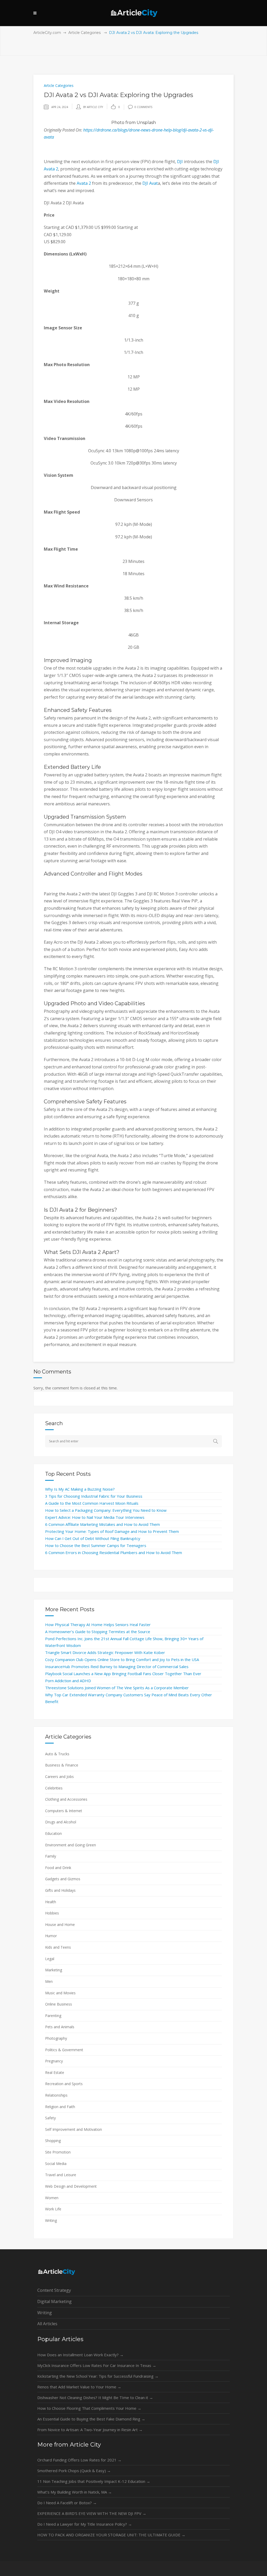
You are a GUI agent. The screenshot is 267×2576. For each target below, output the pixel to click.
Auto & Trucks (57, 1754)
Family (51, 1856)
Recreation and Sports (64, 2084)
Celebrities (54, 1788)
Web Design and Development (71, 2186)
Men (49, 1981)
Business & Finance (62, 1765)
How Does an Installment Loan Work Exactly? (80, 2355)
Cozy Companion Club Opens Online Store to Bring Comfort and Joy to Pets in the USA (122, 1659)
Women (52, 2198)
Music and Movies (60, 1993)
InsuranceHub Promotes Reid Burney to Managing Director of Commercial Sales (117, 1667)
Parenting (53, 2016)
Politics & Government (64, 2050)
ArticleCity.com (47, 33)
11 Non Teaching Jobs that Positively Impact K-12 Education (94, 2481)
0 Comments (143, 107)
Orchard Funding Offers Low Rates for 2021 (79, 2460)
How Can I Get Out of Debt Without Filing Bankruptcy (93, 1538)
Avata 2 (84, 183)
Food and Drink (58, 1868)
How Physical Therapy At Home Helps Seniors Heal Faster (98, 1625)
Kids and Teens (58, 1947)
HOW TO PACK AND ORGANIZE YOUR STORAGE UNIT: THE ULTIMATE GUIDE (111, 2535)
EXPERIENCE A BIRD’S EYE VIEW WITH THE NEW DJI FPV (92, 2513)
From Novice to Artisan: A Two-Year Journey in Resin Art (90, 2430)
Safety (50, 2118)
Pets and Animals (60, 2027)
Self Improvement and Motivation (74, 2129)
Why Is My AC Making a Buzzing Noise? (80, 1489)
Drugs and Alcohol (61, 1822)
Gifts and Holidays (60, 1890)
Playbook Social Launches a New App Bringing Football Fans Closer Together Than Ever (123, 1674)
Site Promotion (58, 2152)
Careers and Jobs (59, 1777)
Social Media (56, 2164)
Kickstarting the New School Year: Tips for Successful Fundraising (98, 2376)
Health (51, 1902)
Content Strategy (54, 2290)
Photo (118, 123)
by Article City (93, 107)
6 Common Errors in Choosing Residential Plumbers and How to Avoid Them (114, 1552)
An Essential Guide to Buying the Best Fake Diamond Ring (91, 2419)
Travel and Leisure (61, 2175)
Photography (56, 2038)
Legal (50, 1959)
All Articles (47, 2324)
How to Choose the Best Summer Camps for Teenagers (96, 1545)
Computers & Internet (64, 1811)
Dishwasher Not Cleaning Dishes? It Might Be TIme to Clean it (95, 2397)
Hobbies (52, 1913)
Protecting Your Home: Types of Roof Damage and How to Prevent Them (112, 1531)
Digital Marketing (54, 2301)
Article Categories (84, 33)
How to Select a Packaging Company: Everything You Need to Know (106, 1510)
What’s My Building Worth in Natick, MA (75, 2492)
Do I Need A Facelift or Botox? (67, 2503)
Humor (51, 1936)
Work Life (53, 2209)
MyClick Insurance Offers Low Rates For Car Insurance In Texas (97, 2365)
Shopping (53, 2141)
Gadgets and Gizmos (63, 1879)
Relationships (56, 2095)
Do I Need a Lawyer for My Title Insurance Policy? (85, 2524)
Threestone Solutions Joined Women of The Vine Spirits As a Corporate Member (117, 1688)
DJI (180, 162)
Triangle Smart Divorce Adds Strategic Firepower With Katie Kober (105, 1652)
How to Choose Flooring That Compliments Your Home (89, 2408)
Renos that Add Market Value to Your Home (79, 2387)
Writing (51, 2220)
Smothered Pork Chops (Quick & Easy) (74, 2471)
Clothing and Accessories (66, 1799)
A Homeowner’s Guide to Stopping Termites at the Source (98, 1632)
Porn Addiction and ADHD (68, 1681)
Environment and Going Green (71, 1845)
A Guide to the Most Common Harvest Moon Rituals (92, 1503)
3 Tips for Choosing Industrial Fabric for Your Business (94, 1496)
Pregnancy (54, 2061)
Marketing (54, 1970)
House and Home (60, 1924)
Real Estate (55, 2072)
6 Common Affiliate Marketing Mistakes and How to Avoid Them (102, 1524)
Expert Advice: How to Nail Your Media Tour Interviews (95, 1517)
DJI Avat (150, 183)
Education (53, 1833)
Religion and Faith (60, 2107)
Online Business (59, 2004)
